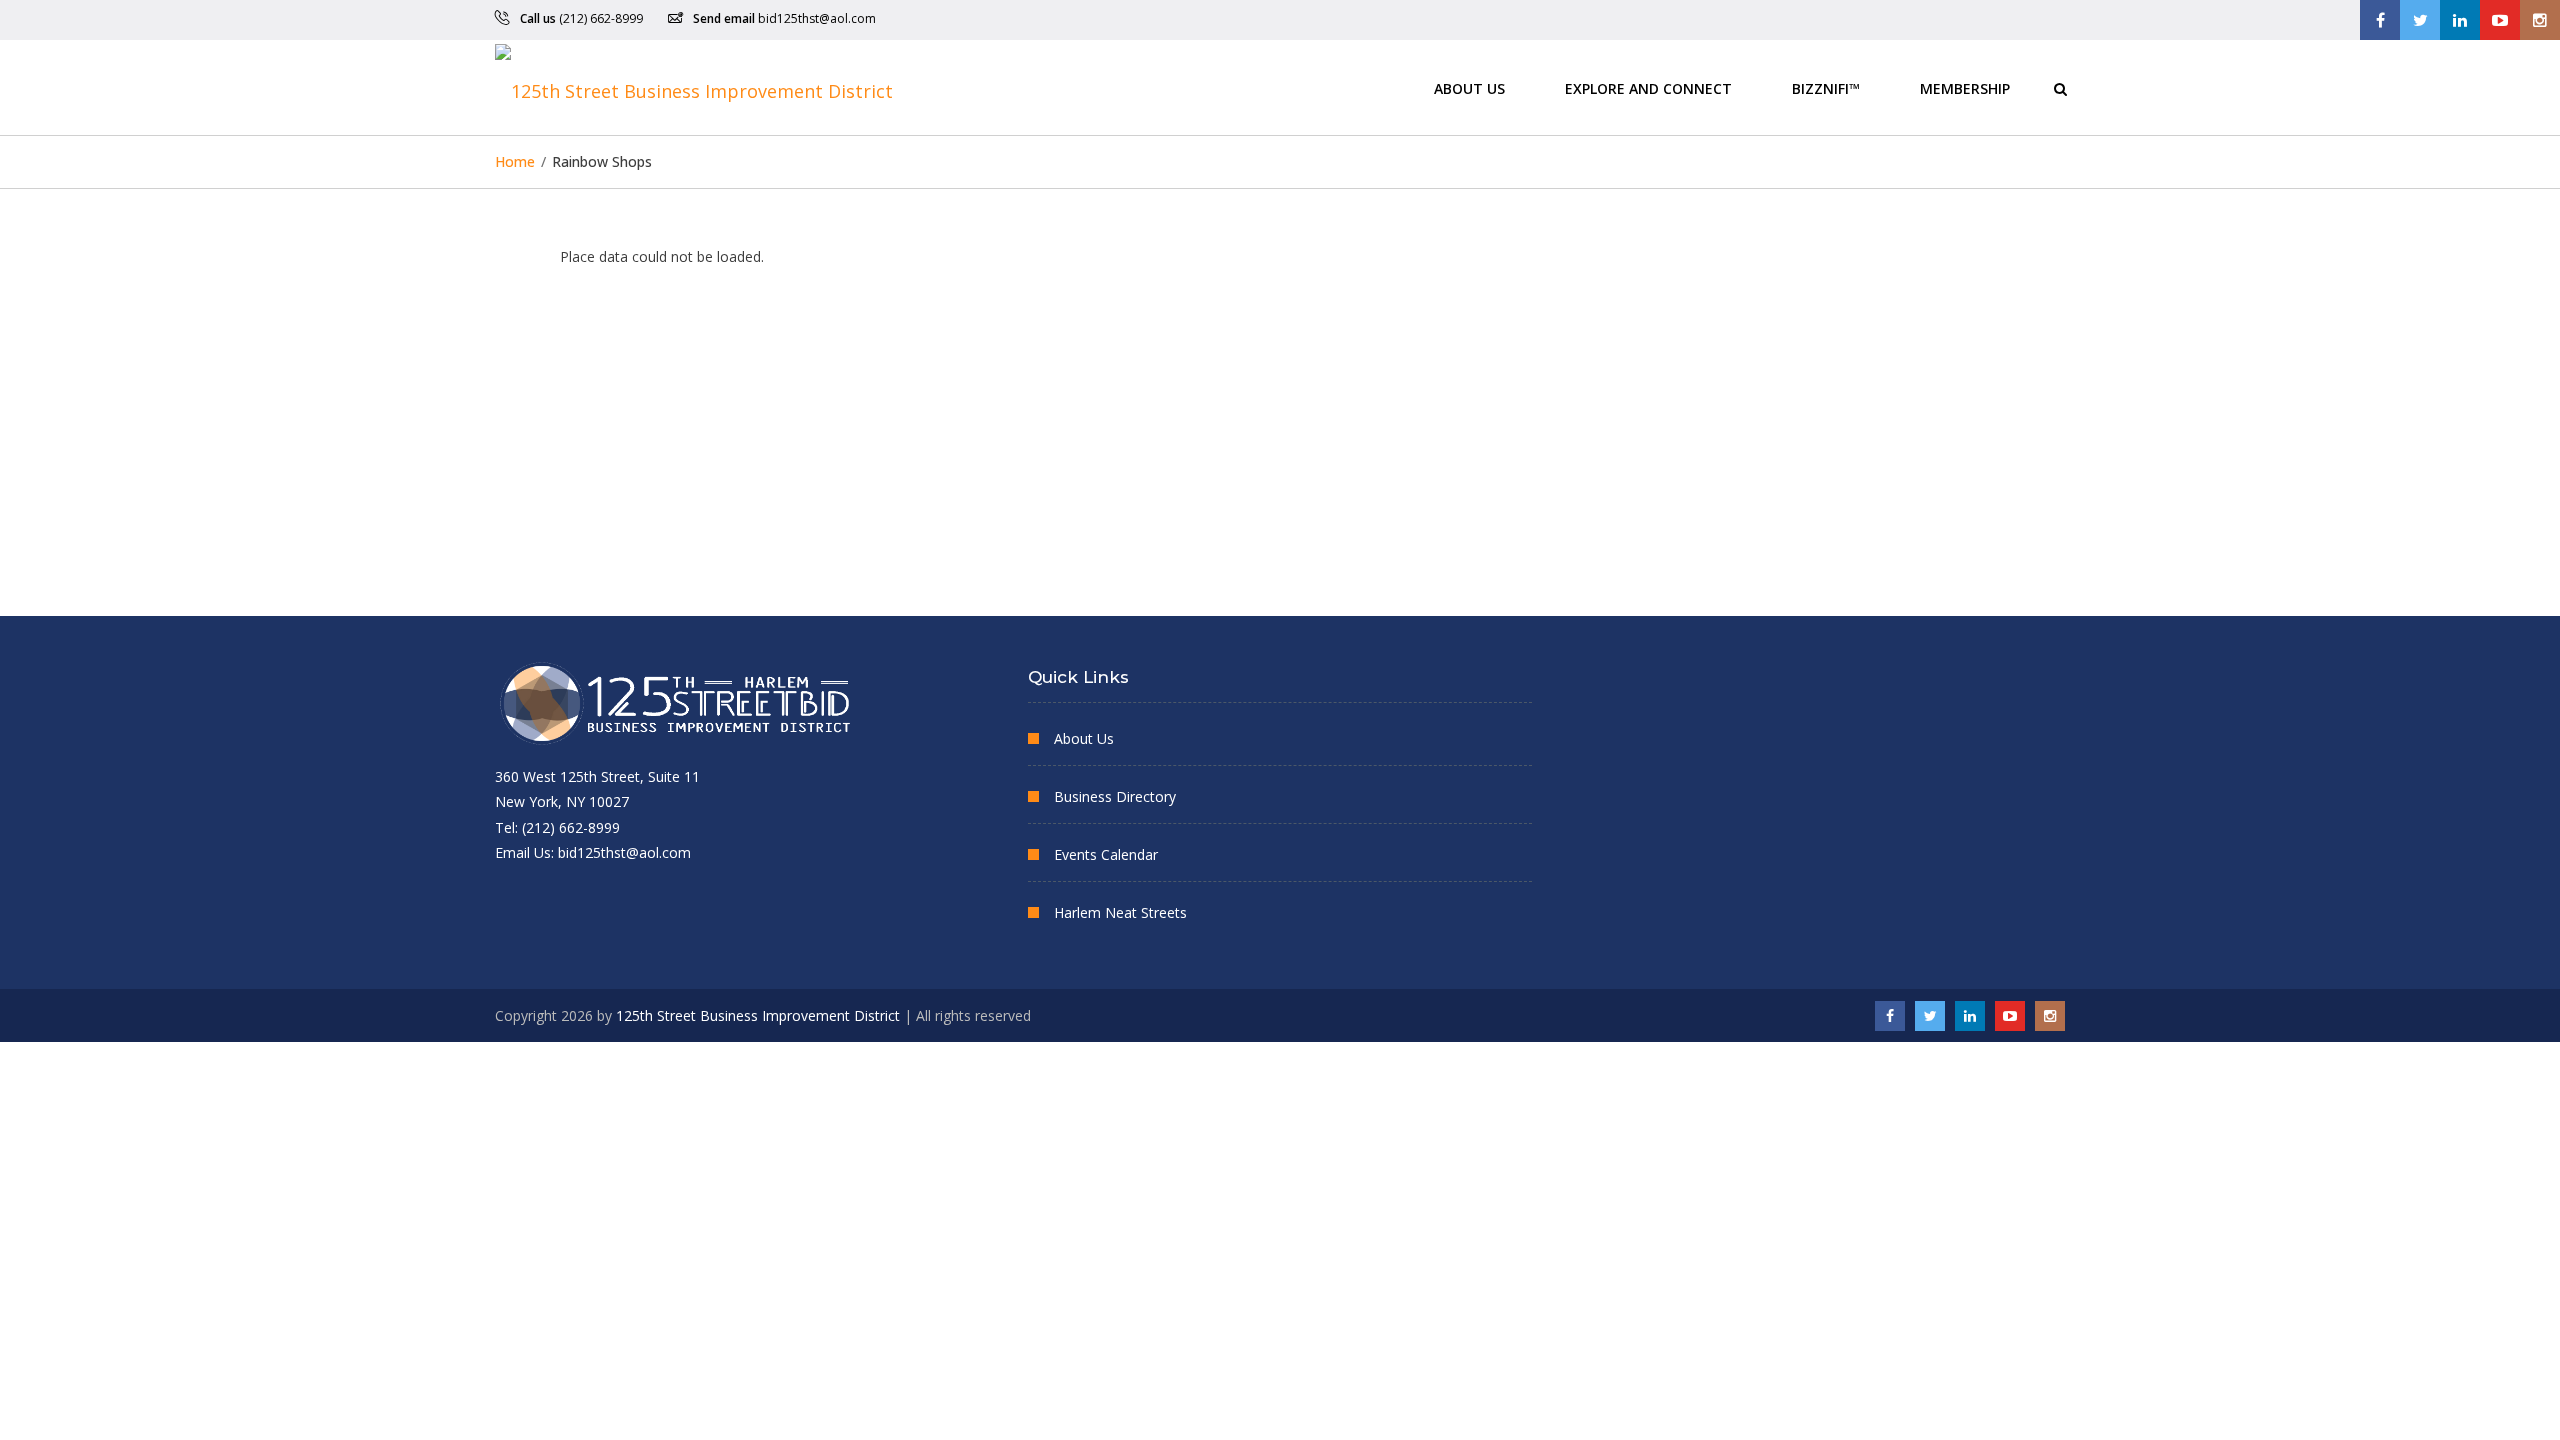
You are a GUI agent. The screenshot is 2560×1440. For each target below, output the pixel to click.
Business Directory (1115, 796)
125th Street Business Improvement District (758, 1015)
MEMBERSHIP (1965, 87)
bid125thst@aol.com (817, 18)
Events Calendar (1106, 854)
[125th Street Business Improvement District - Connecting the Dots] (694, 87)
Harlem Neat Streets (1120, 912)
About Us (1469, 87)
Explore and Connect (1648, 87)
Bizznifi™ (1826, 87)
